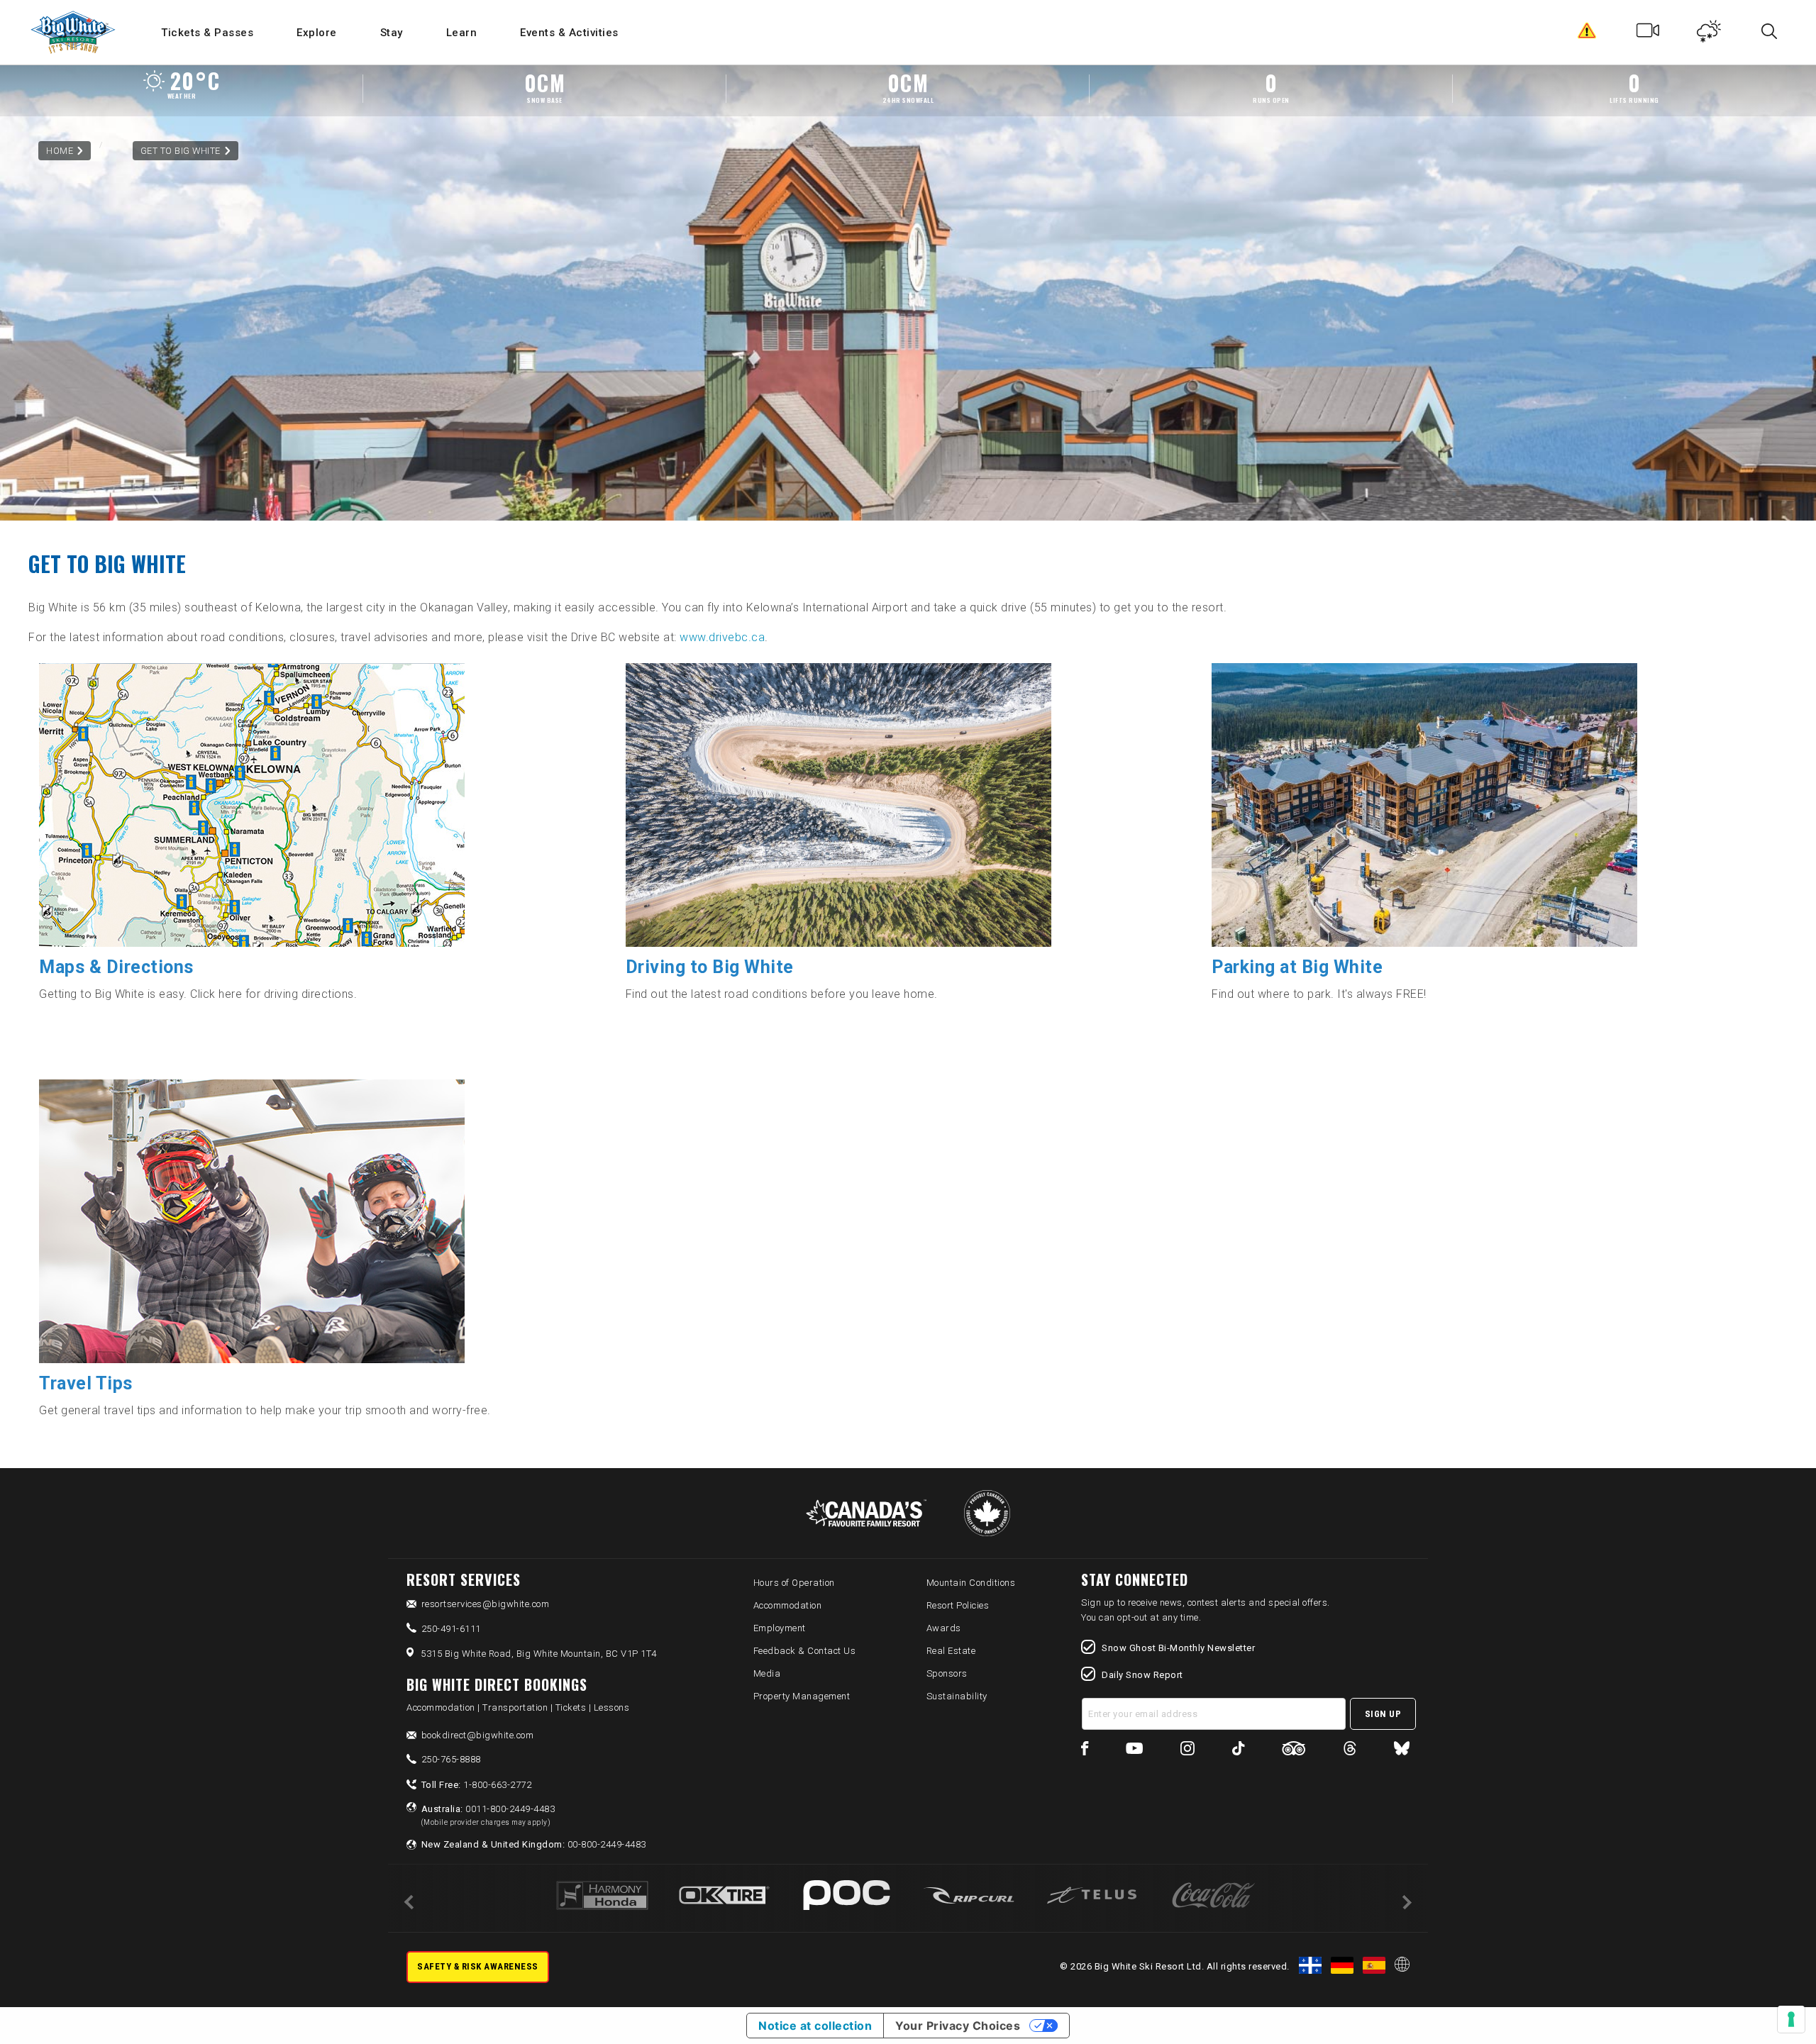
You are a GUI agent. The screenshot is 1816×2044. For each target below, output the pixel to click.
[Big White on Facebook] (1085, 1751)
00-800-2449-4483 (534, 1844)
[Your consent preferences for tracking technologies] (1791, 2019)
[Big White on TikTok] (1238, 1751)
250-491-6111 (451, 1629)
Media (767, 1673)
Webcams (1648, 34)
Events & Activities (569, 33)
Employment (780, 1628)
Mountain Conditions (971, 1583)
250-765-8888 (451, 1759)
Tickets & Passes (207, 33)
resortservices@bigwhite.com (486, 1604)
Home (60, 151)
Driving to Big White (710, 967)
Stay (392, 33)
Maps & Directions (116, 967)
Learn (462, 33)
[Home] (74, 32)
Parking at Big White (1297, 967)
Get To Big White (181, 151)
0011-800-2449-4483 (488, 1815)
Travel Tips (86, 1383)
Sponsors (947, 1673)
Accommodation (788, 1605)
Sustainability (957, 1696)
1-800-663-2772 (477, 1785)
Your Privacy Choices (958, 2026)
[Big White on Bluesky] (1402, 1751)
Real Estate (951, 1651)
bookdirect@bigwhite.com (478, 1735)
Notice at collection (815, 2026)
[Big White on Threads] (1350, 1751)
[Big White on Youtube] (1134, 1751)
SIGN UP (1383, 1714)
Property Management (802, 1696)
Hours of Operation (794, 1583)
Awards (944, 1628)
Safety (1587, 34)
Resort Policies (958, 1605)
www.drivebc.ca (722, 637)
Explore (317, 33)
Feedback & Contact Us (805, 1651)
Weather (1709, 34)
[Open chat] (1778, 2006)
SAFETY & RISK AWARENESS (478, 1966)
